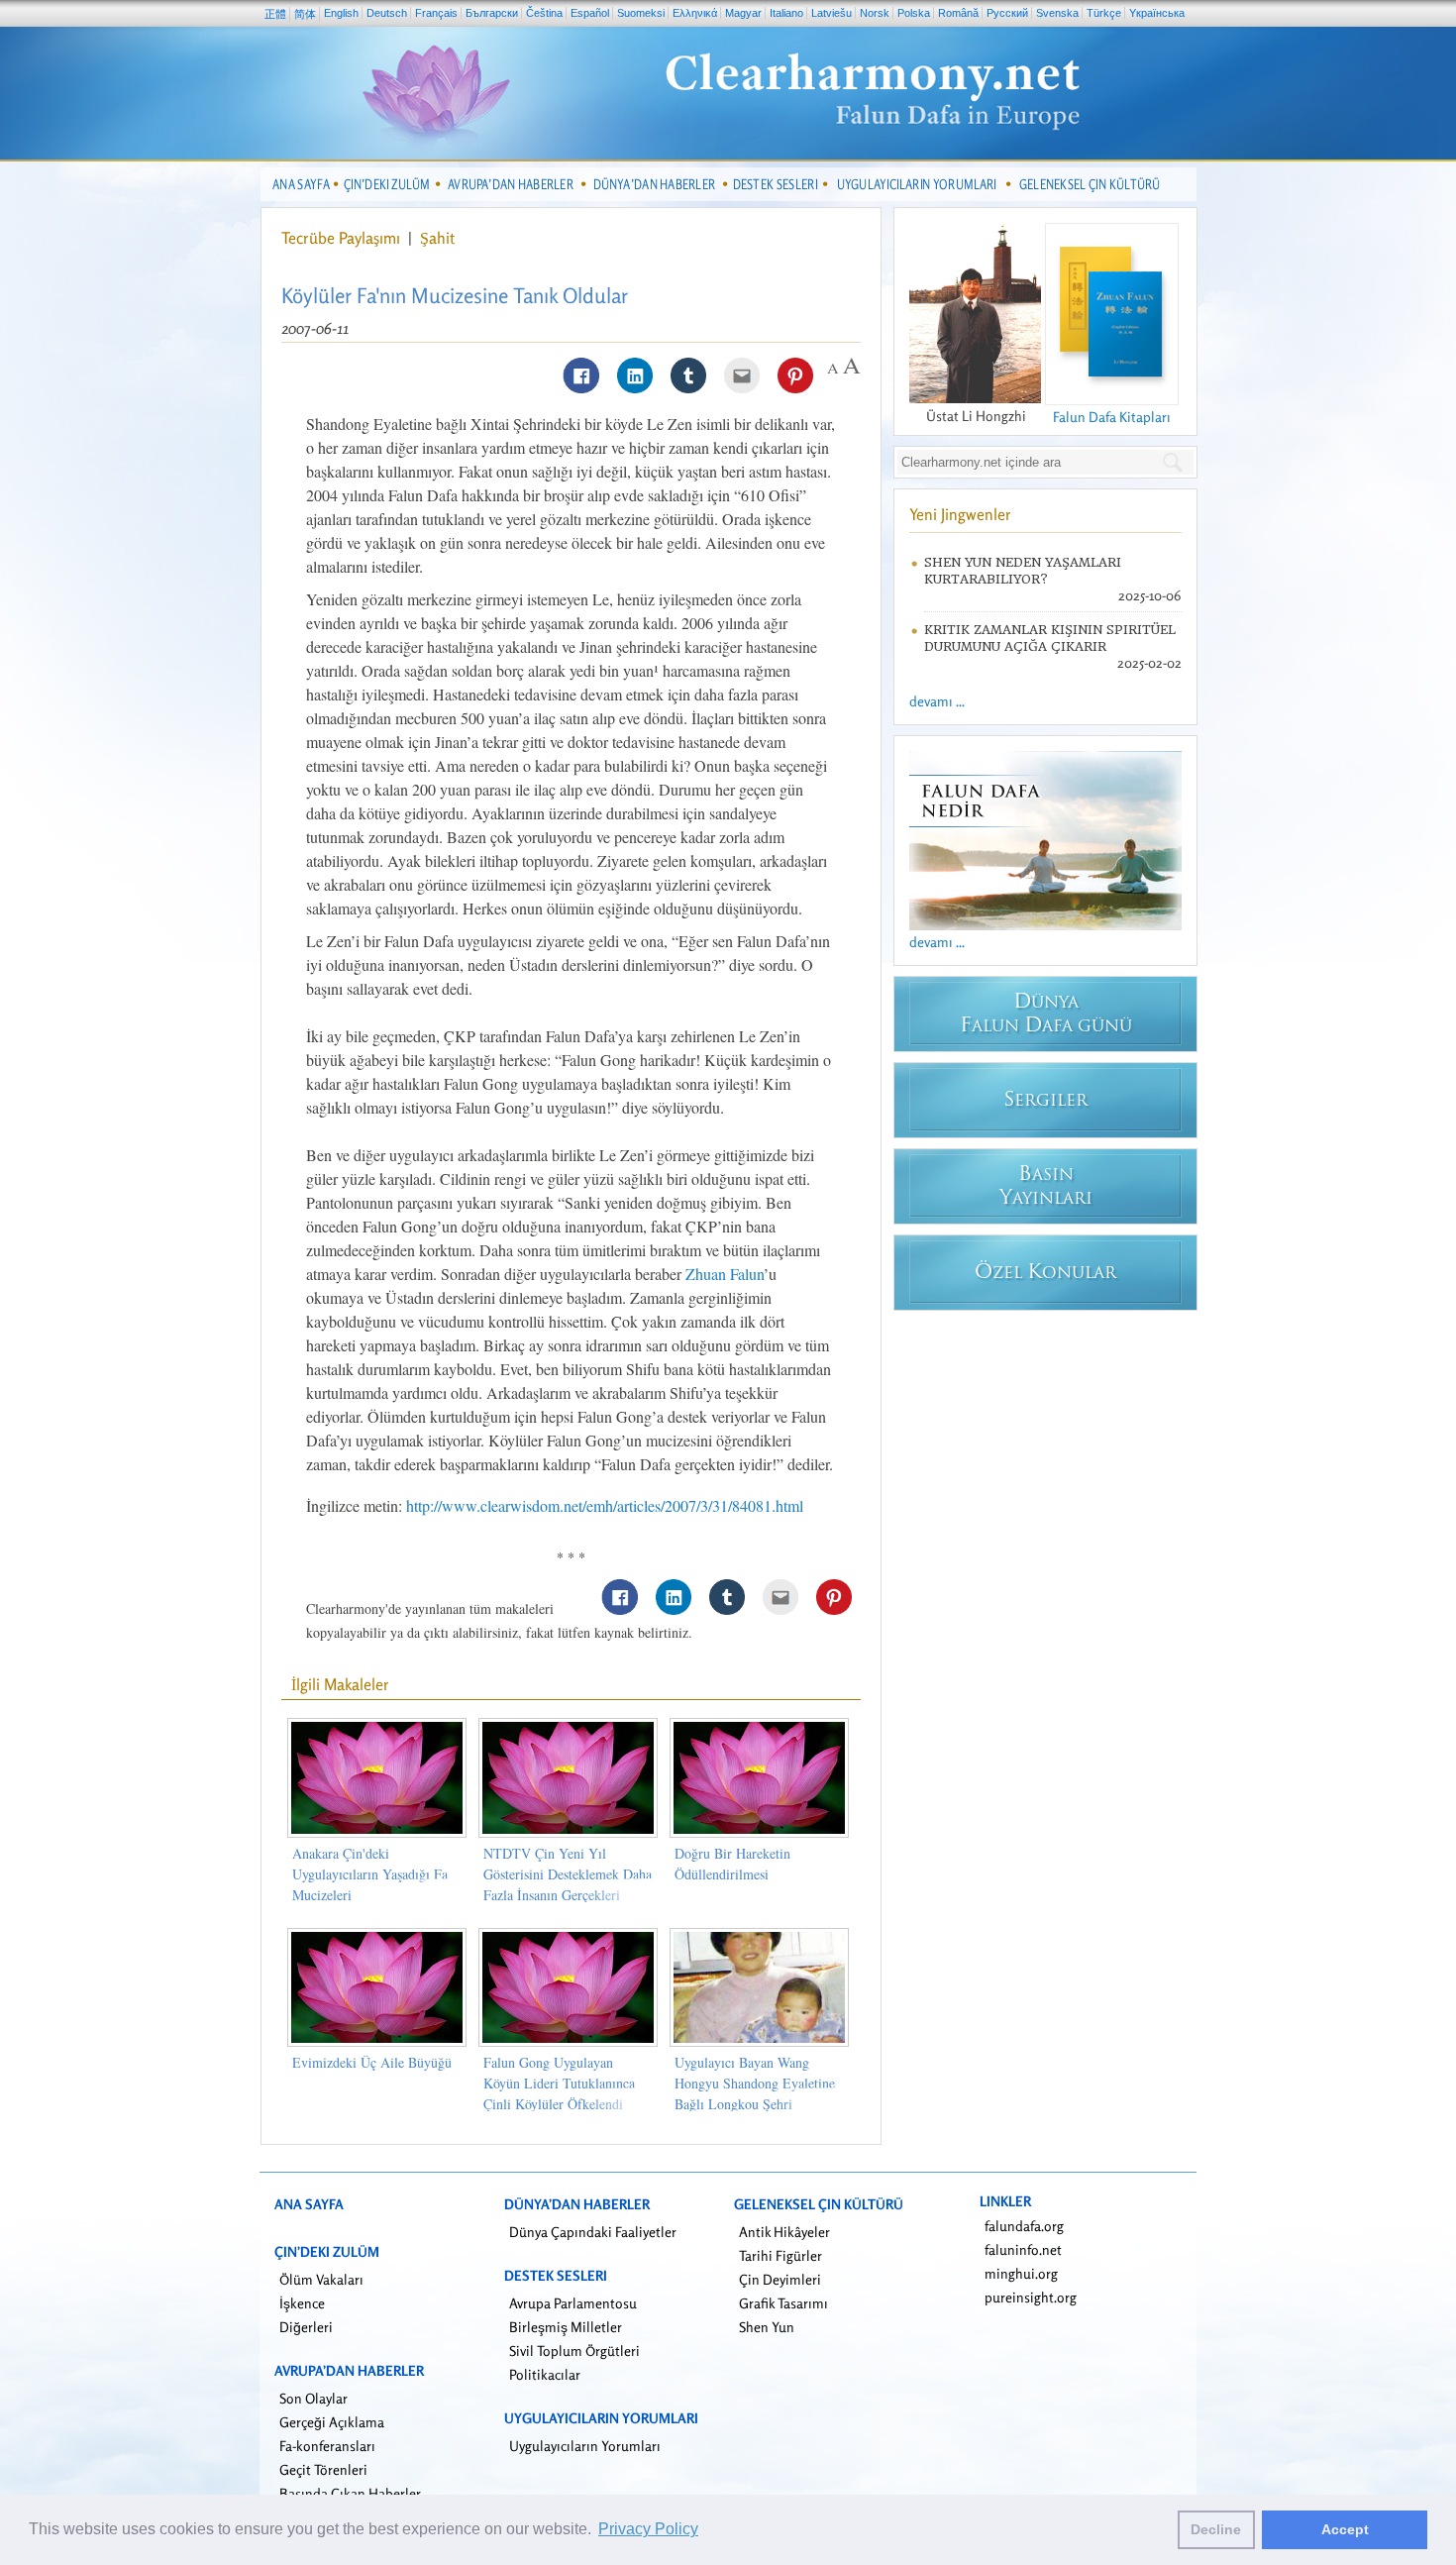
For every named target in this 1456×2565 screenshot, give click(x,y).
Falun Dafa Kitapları (1112, 417)
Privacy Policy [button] (648, 2529)
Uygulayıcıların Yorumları (585, 2446)
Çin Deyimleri (780, 2279)
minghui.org (1021, 2273)
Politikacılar (545, 2374)
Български (492, 13)
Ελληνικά (695, 13)
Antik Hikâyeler (784, 2232)
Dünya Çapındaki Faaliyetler (593, 2232)
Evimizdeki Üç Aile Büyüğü (372, 2062)
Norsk (875, 13)
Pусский (1007, 13)
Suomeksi (641, 13)
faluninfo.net (1023, 2249)
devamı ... (937, 701)
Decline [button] (1216, 2529)
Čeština (544, 13)
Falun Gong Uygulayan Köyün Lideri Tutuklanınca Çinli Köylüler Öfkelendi (559, 2083)
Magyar (743, 13)
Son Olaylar (313, 2398)
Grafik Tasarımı (783, 2303)
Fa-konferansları (327, 2446)
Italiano (786, 13)
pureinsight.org (1031, 2297)
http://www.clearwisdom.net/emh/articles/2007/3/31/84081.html (605, 1505)
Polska (914, 13)
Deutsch (387, 13)
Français (436, 13)
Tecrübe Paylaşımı (343, 238)
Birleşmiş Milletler (566, 2327)
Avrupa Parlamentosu (573, 2303)
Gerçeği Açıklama (332, 2422)
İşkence (302, 2303)
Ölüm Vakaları (321, 2279)
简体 (305, 14)
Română (958, 13)
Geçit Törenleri (323, 2469)
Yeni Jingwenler (960, 514)
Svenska (1057, 13)
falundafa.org (1024, 2226)
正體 (275, 14)
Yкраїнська (1157, 13)
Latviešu (832, 13)
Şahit (437, 238)
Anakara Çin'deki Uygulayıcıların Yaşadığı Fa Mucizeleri (370, 1874)
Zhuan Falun (725, 1274)
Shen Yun (767, 2327)
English (341, 13)
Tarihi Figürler (780, 2255)
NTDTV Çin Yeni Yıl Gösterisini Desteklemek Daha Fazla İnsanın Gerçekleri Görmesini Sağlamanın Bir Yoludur (568, 1895)
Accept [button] (1345, 2529)
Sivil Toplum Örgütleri (574, 2351)
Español (590, 13)
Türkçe (1104, 13)
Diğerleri (306, 2327)
